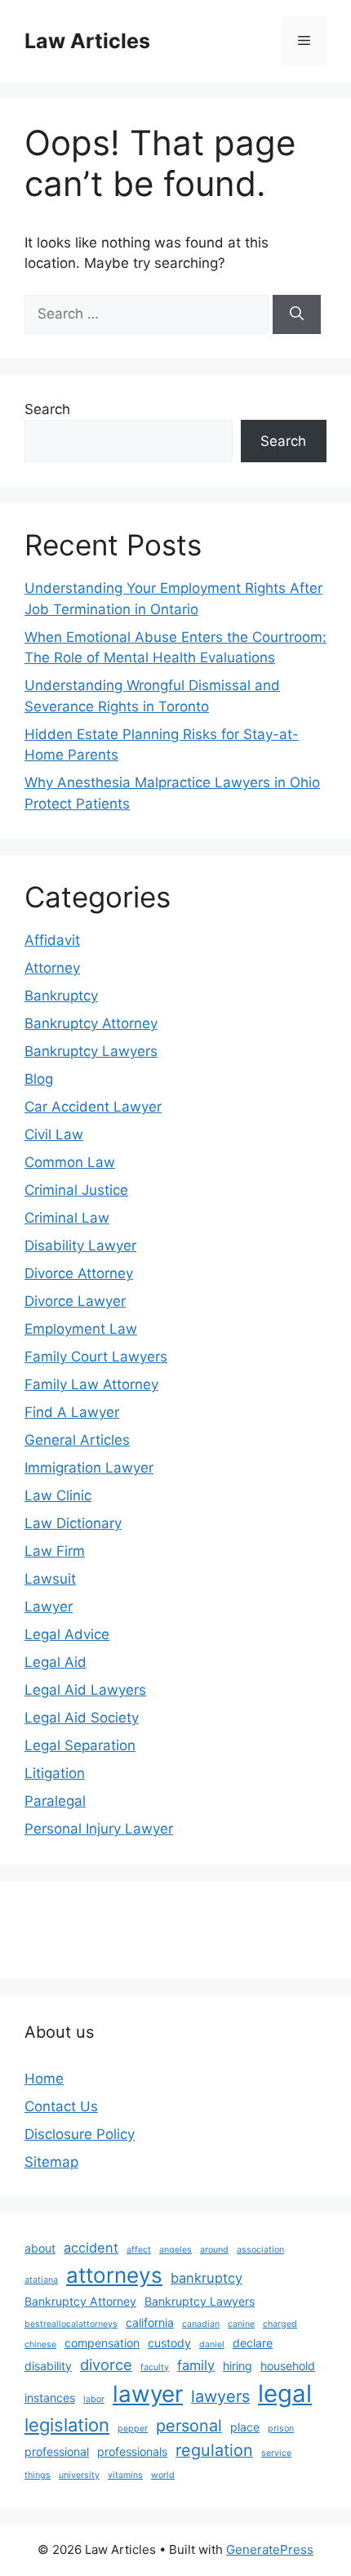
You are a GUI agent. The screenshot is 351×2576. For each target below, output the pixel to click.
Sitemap (51, 2162)
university (79, 2475)
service (276, 2453)
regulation (214, 2450)
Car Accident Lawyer (93, 1107)
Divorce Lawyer (75, 1301)
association (260, 2250)
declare (253, 2343)
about (40, 2248)
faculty (155, 2367)
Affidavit (52, 940)
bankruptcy (207, 2278)
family (196, 2365)
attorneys (114, 2275)
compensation (102, 2343)
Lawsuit (50, 1579)
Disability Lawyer (80, 1246)
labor (94, 2399)
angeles (175, 2250)
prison (281, 2429)
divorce (106, 2364)
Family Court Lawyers (96, 1357)
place (245, 2427)
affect (139, 2250)
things (38, 2475)
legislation (67, 2425)
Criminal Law (67, 1218)
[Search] (297, 314)
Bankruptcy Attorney (91, 1023)
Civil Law (54, 1134)
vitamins (125, 2475)
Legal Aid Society (82, 1718)
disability (48, 2366)
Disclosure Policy (80, 2134)
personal (189, 2426)
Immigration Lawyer (89, 1468)
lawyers (220, 2396)
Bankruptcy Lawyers (91, 1051)
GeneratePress (270, 2549)
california (150, 2322)
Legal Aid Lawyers (85, 1690)
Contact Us (61, 2106)
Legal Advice (67, 1634)
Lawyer (49, 1607)
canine (241, 2324)
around (214, 2250)
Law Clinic (58, 1495)
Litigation (55, 1773)
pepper (133, 2429)
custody (169, 2343)
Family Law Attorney (91, 1384)
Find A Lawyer (72, 1412)
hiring (238, 2366)
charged (280, 2324)
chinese (40, 2344)
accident (91, 2248)
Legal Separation (80, 1745)
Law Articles (87, 41)
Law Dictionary (73, 1523)
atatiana (41, 2280)
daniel (212, 2344)
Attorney (52, 968)
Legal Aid (56, 1662)
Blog (39, 1079)
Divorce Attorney (79, 1273)
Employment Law (81, 1329)
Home (44, 2079)
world (163, 2475)
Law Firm (55, 1551)
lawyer (148, 2394)
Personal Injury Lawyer (99, 1829)
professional (57, 2451)
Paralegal (55, 1801)
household (288, 2366)
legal (285, 2393)
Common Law (70, 1162)
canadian (201, 2324)
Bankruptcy (61, 996)
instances (50, 2398)
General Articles (77, 1440)
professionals (132, 2451)
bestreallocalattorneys (71, 2324)
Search (47, 409)
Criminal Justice (76, 1190)
